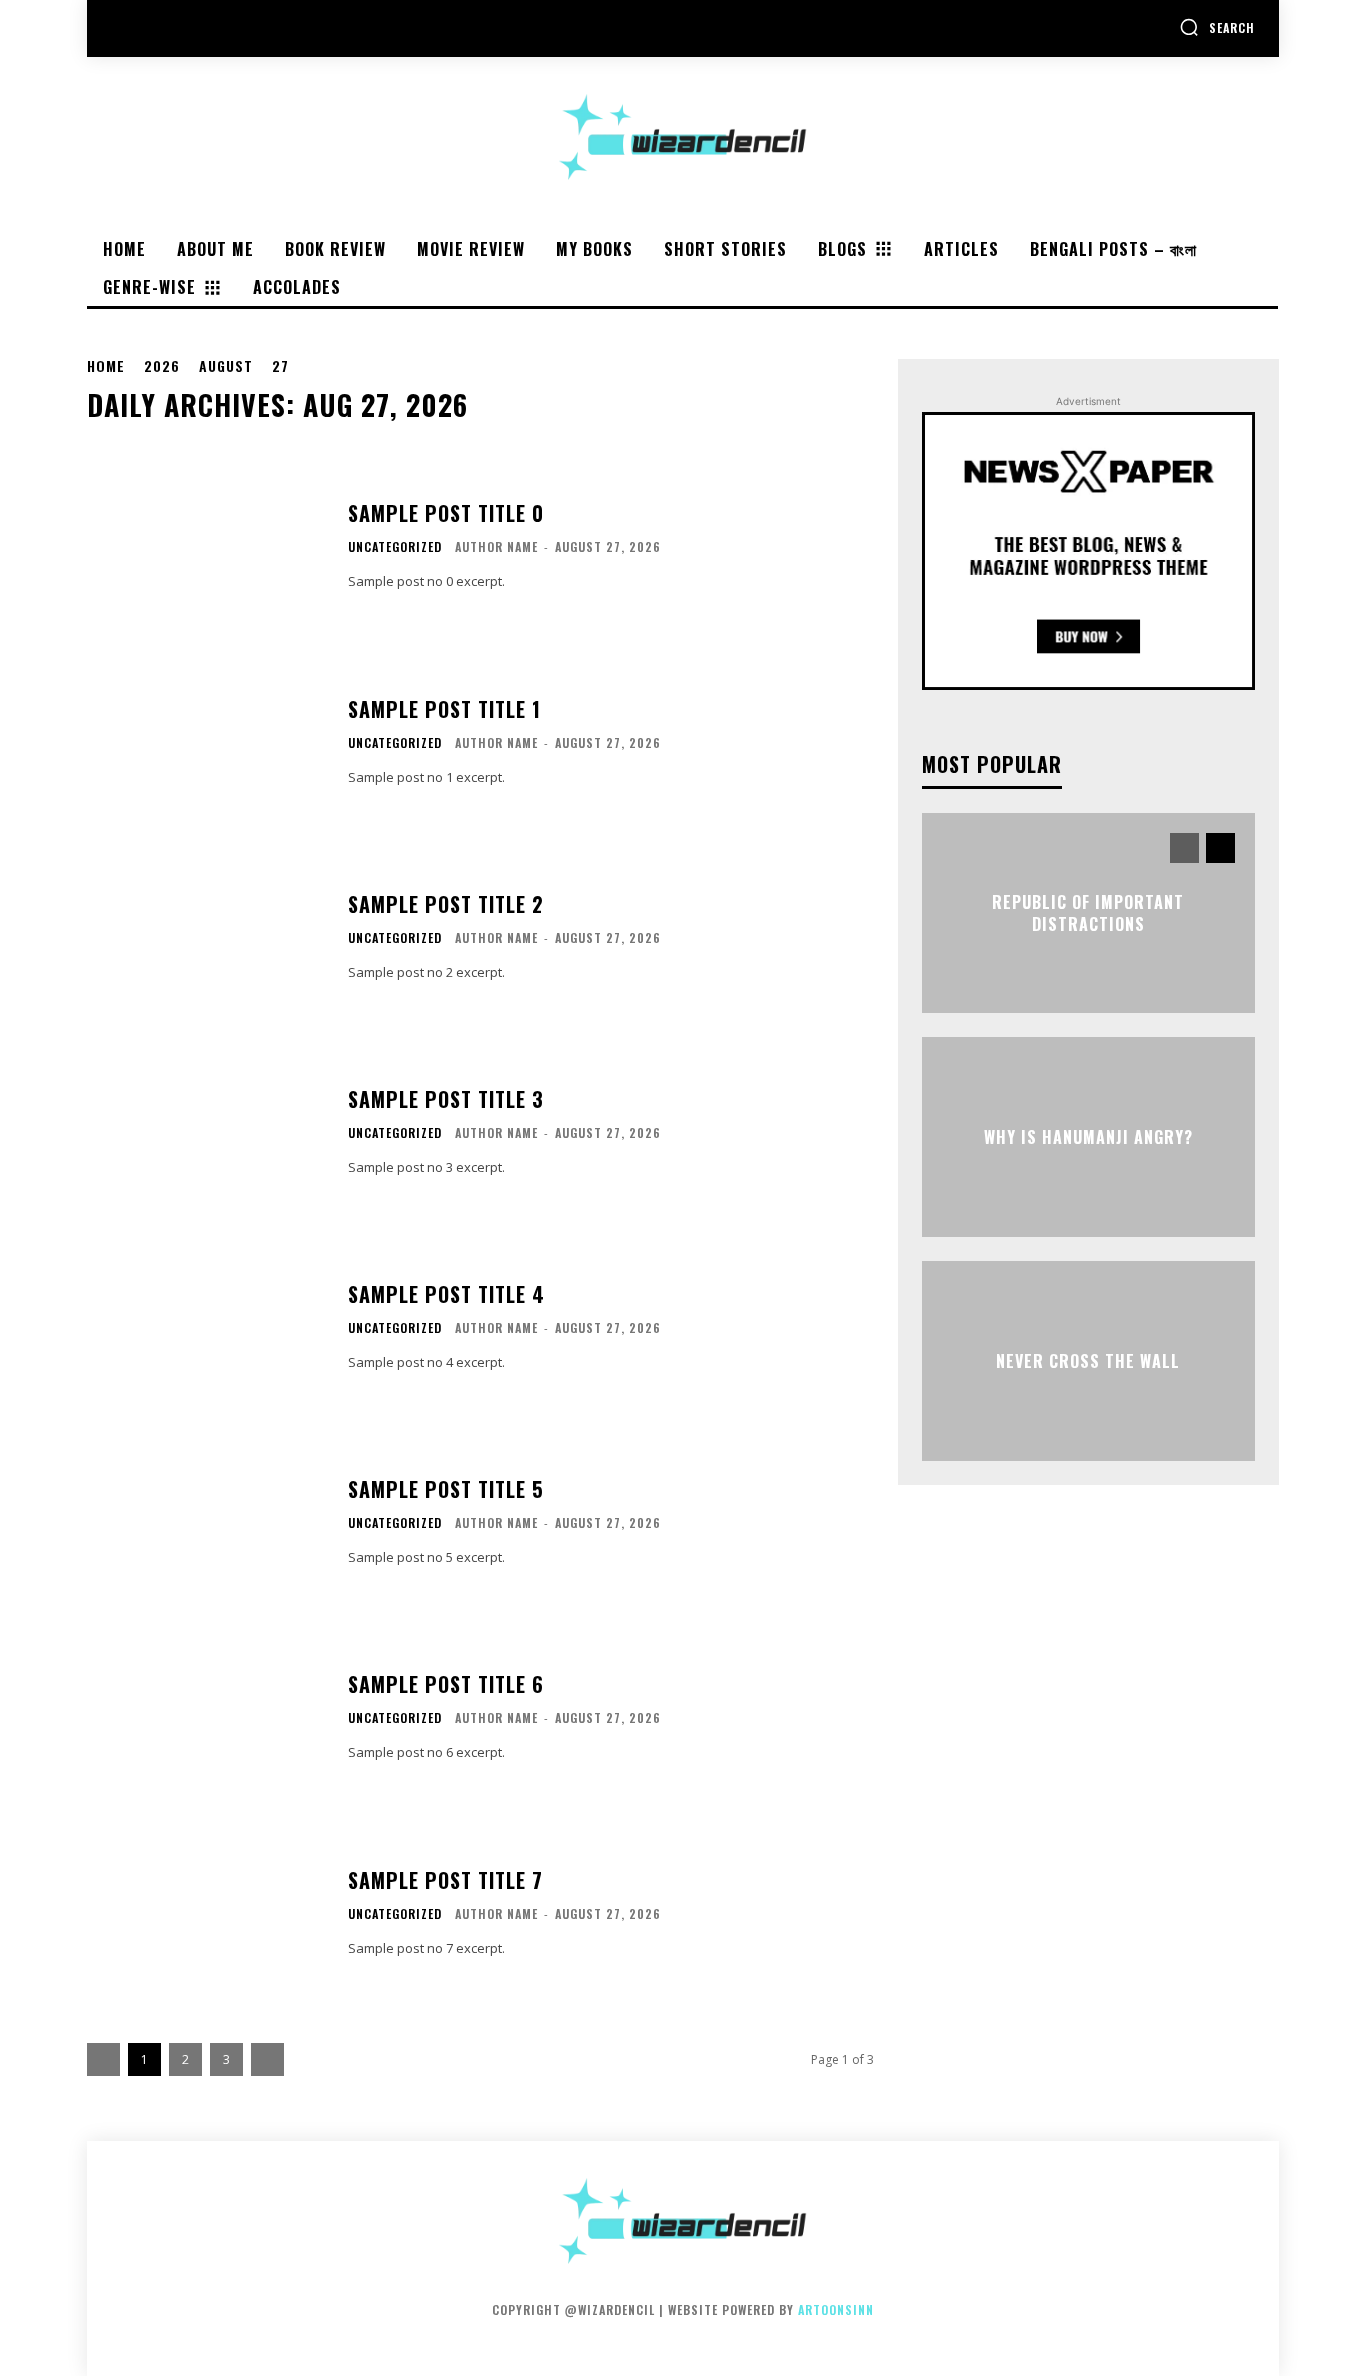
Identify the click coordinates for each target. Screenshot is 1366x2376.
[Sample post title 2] (205, 936)
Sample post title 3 (446, 1099)
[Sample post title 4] (205, 1327)
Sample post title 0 (446, 513)
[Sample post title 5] (205, 1522)
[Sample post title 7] (205, 1912)
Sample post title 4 (446, 1294)
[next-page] (1220, 848)
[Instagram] (173, 28)
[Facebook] (128, 28)
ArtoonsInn (836, 2309)
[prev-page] (1184, 848)
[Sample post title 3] (205, 1131)
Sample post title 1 (444, 709)
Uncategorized (395, 547)
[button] (1217, 27)
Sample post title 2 (446, 904)
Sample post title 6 (446, 1684)
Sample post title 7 (445, 1880)
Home (106, 365)
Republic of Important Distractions (1088, 913)
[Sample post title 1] (205, 741)
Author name (496, 546)
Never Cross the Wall (1088, 1361)
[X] (218, 28)
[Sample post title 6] (205, 1717)
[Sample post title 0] (205, 546)
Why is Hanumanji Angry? (1088, 1137)
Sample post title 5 (446, 1489)
